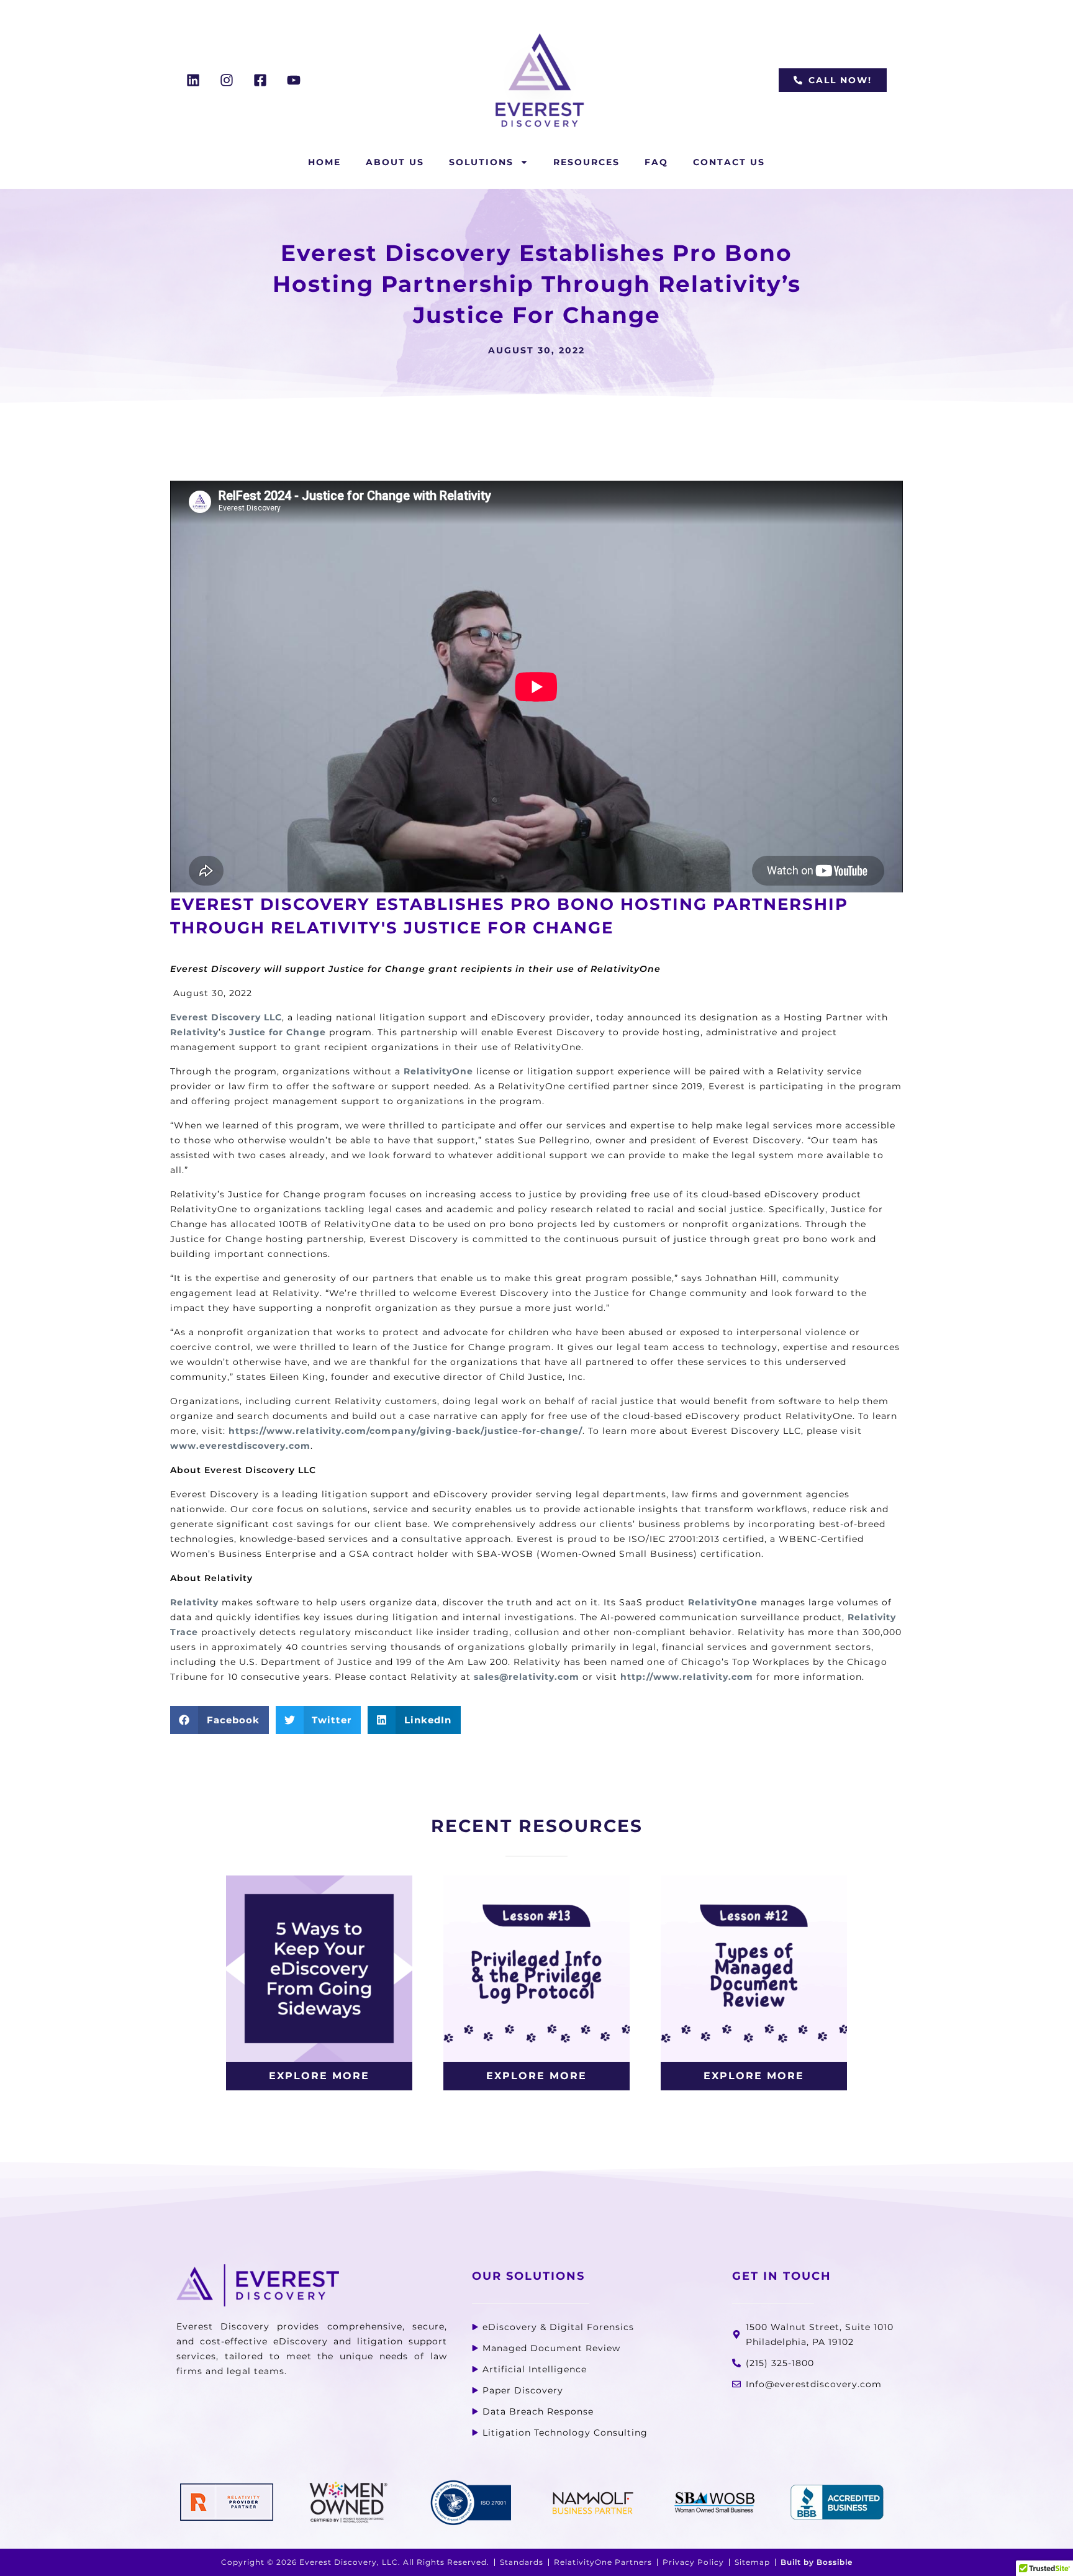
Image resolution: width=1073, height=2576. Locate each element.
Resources (586, 162)
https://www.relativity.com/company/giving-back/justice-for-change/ (405, 1431)
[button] (220, 1720)
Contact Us (729, 162)
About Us (395, 162)
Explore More (319, 2076)
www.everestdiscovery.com (240, 1446)
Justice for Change (278, 1032)
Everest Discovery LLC (226, 1017)
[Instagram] (227, 80)
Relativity (194, 1032)
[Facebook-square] (260, 80)
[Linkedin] (193, 80)
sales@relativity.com (527, 1677)
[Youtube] (294, 80)
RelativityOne (438, 1071)
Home (324, 162)
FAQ (656, 162)
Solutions (481, 162)
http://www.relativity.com (687, 1677)
